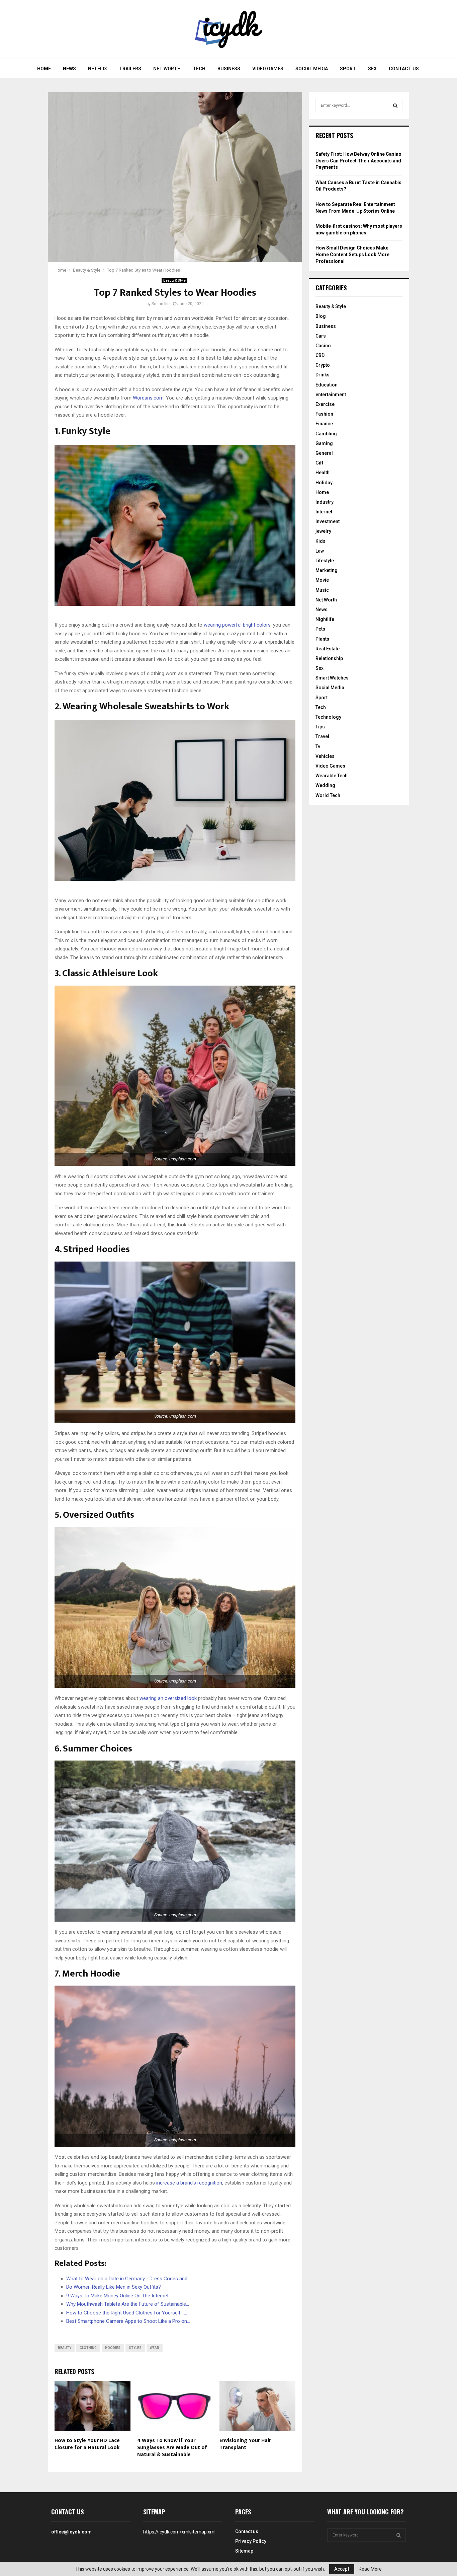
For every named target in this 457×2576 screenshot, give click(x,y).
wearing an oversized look (168, 1698)
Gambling (326, 434)
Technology (328, 717)
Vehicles (325, 756)
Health (323, 473)
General (324, 453)
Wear (155, 2348)
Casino (323, 346)
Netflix (98, 69)
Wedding (325, 785)
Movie (322, 580)
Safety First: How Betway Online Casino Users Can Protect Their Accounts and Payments (358, 161)
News (69, 69)
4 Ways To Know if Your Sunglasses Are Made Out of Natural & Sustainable (172, 2448)
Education (327, 385)
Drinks (323, 375)
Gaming (324, 443)
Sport (348, 69)
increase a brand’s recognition (189, 2183)
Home (44, 69)
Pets (320, 629)
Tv (318, 746)
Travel (322, 736)
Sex (372, 69)
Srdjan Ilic (161, 304)
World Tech (328, 795)
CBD (320, 355)
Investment (328, 521)
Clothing (88, 2348)
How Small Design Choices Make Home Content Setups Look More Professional (352, 254)
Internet (324, 512)
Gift (319, 463)
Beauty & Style (174, 280)
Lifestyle (325, 561)
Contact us (404, 69)
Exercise (325, 404)
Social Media (312, 69)
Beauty (65, 2348)
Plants (322, 639)
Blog (321, 316)
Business (229, 69)
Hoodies (113, 2348)
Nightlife (325, 619)
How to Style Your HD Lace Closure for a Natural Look (87, 2444)
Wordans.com (148, 398)
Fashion (324, 414)
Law (320, 551)
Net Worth (167, 69)
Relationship (329, 658)
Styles (135, 2348)
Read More (370, 2569)
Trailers (130, 69)
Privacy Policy (251, 2541)
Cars (321, 336)
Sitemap (244, 2551)
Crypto (323, 365)
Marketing (327, 570)
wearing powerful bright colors (237, 625)
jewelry (323, 531)
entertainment (331, 395)
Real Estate (328, 649)
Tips (320, 727)
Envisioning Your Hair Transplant (245, 2444)
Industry (325, 502)
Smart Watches (332, 678)
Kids (321, 541)
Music (322, 590)
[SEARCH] (395, 105)
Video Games (268, 69)
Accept (342, 2569)
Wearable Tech (332, 776)
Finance (324, 424)
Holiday (324, 483)
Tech (199, 69)
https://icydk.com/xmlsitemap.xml (179, 2532)
